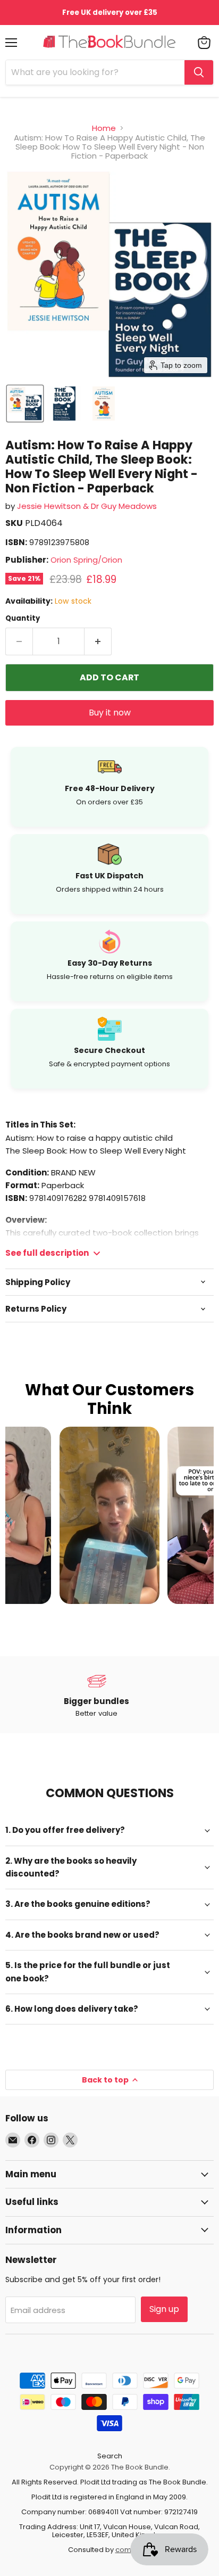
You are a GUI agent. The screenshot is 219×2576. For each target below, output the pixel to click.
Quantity (23, 618)
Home (104, 128)
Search (110, 2456)
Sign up (164, 2309)
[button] (25, 404)
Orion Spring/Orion (86, 560)
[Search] (199, 72)
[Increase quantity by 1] (98, 641)
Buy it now (110, 713)
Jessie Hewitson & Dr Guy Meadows (87, 506)
